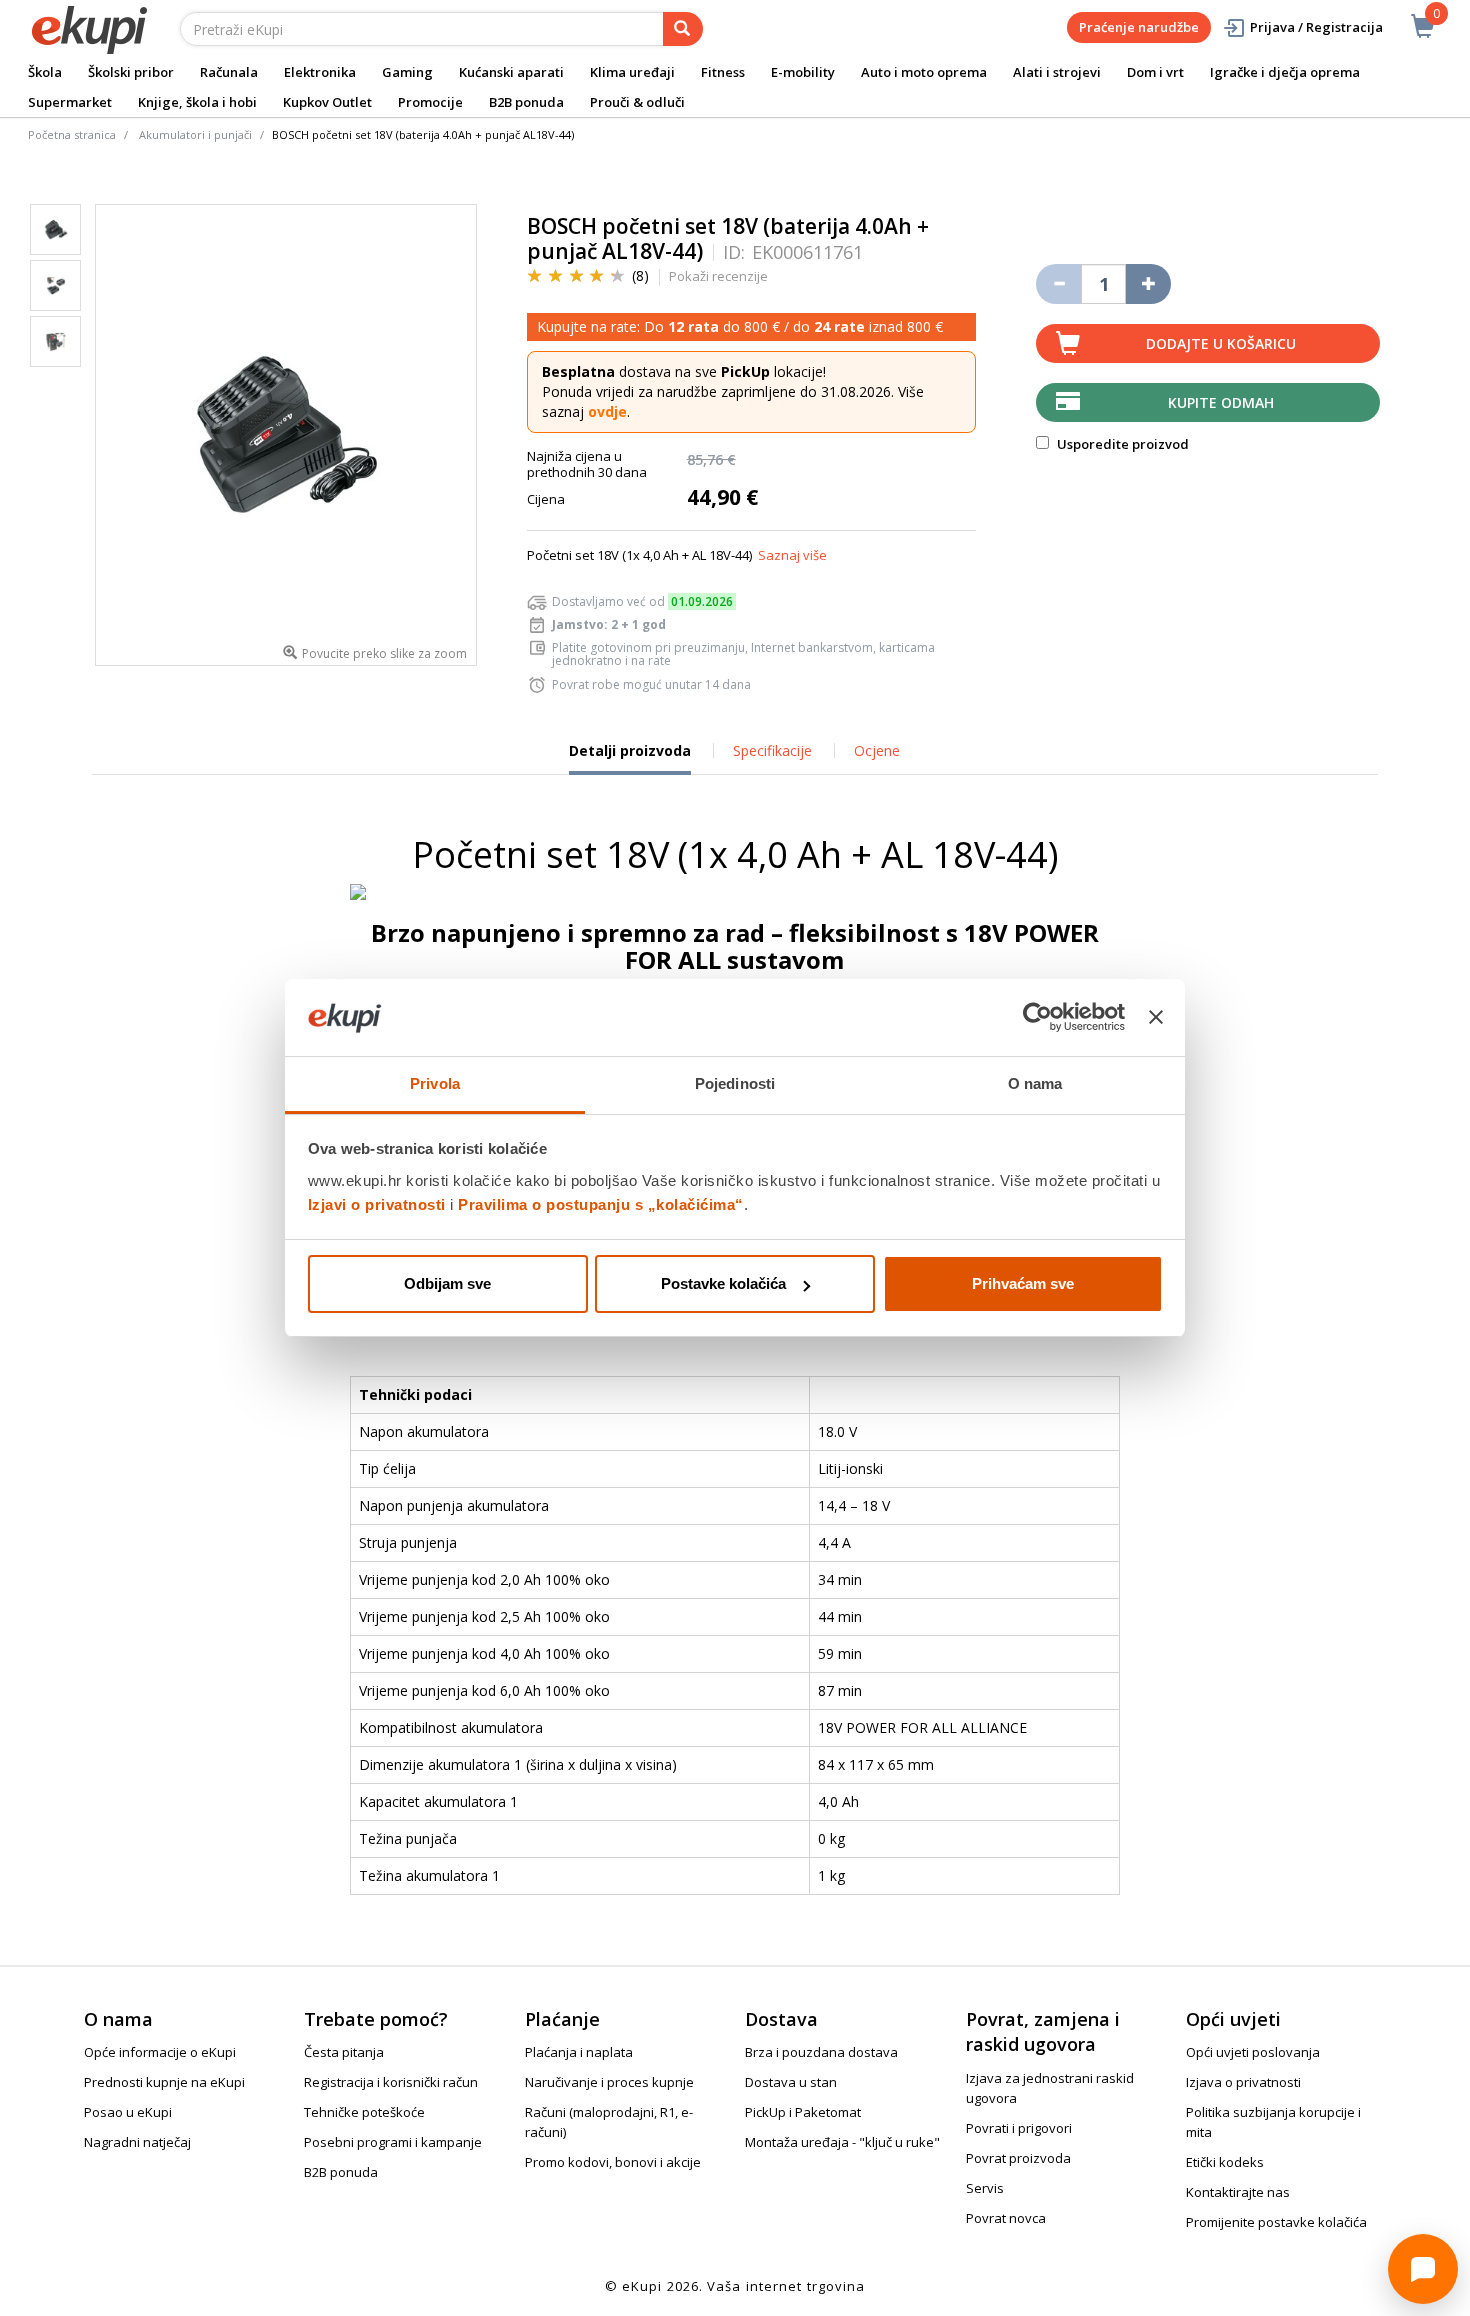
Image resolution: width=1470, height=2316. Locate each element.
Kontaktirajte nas (1238, 2192)
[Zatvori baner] (1156, 1018)
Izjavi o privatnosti (377, 1204)
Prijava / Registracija (1316, 27)
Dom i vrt (1155, 72)
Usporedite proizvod (1121, 444)
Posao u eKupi (128, 2112)
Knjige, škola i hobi (197, 102)
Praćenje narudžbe (1139, 27)
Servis (985, 2188)
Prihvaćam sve (1023, 1283)
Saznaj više (792, 555)
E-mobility (803, 72)
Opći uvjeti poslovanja (1253, 2052)
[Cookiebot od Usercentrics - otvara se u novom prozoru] (1037, 1018)
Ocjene (877, 750)
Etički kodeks (1225, 2162)
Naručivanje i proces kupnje (609, 2082)
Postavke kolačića (723, 1283)
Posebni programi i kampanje (393, 2142)
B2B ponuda (526, 102)
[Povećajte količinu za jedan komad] (1148, 284)
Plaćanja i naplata (579, 2052)
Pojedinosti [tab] (735, 1083)
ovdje (607, 411)
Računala (229, 72)
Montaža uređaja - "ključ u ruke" (842, 2142)
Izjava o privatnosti (1243, 2082)
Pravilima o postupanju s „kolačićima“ (601, 1204)
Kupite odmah (1221, 402)
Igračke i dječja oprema (1285, 72)
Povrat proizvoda (1018, 2158)
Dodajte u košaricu (1221, 343)
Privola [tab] (435, 1083)
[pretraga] (683, 29)
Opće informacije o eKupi (160, 2052)
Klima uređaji (632, 72)
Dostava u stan (791, 2082)
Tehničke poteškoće (364, 2112)
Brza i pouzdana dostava (821, 2052)
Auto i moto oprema (924, 72)
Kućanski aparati (511, 72)
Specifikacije (772, 750)
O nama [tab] (1035, 1083)
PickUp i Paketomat (803, 2112)
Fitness (723, 72)
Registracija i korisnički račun (391, 2082)
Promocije (430, 102)
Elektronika (320, 72)
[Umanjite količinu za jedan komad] (1058, 284)
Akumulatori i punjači (195, 134)
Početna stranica (72, 134)
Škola (45, 72)
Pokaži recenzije (718, 276)
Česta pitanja (344, 2052)
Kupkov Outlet (327, 102)
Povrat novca (1006, 2218)
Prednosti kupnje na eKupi (164, 2082)
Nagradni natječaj (137, 2142)
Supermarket (70, 102)
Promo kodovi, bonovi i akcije (613, 2162)
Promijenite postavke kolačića (1276, 2222)
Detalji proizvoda (630, 758)
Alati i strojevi (1057, 72)
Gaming (407, 72)
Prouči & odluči (637, 102)
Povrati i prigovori (1019, 2128)
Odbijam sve (447, 1283)
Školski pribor (131, 72)
